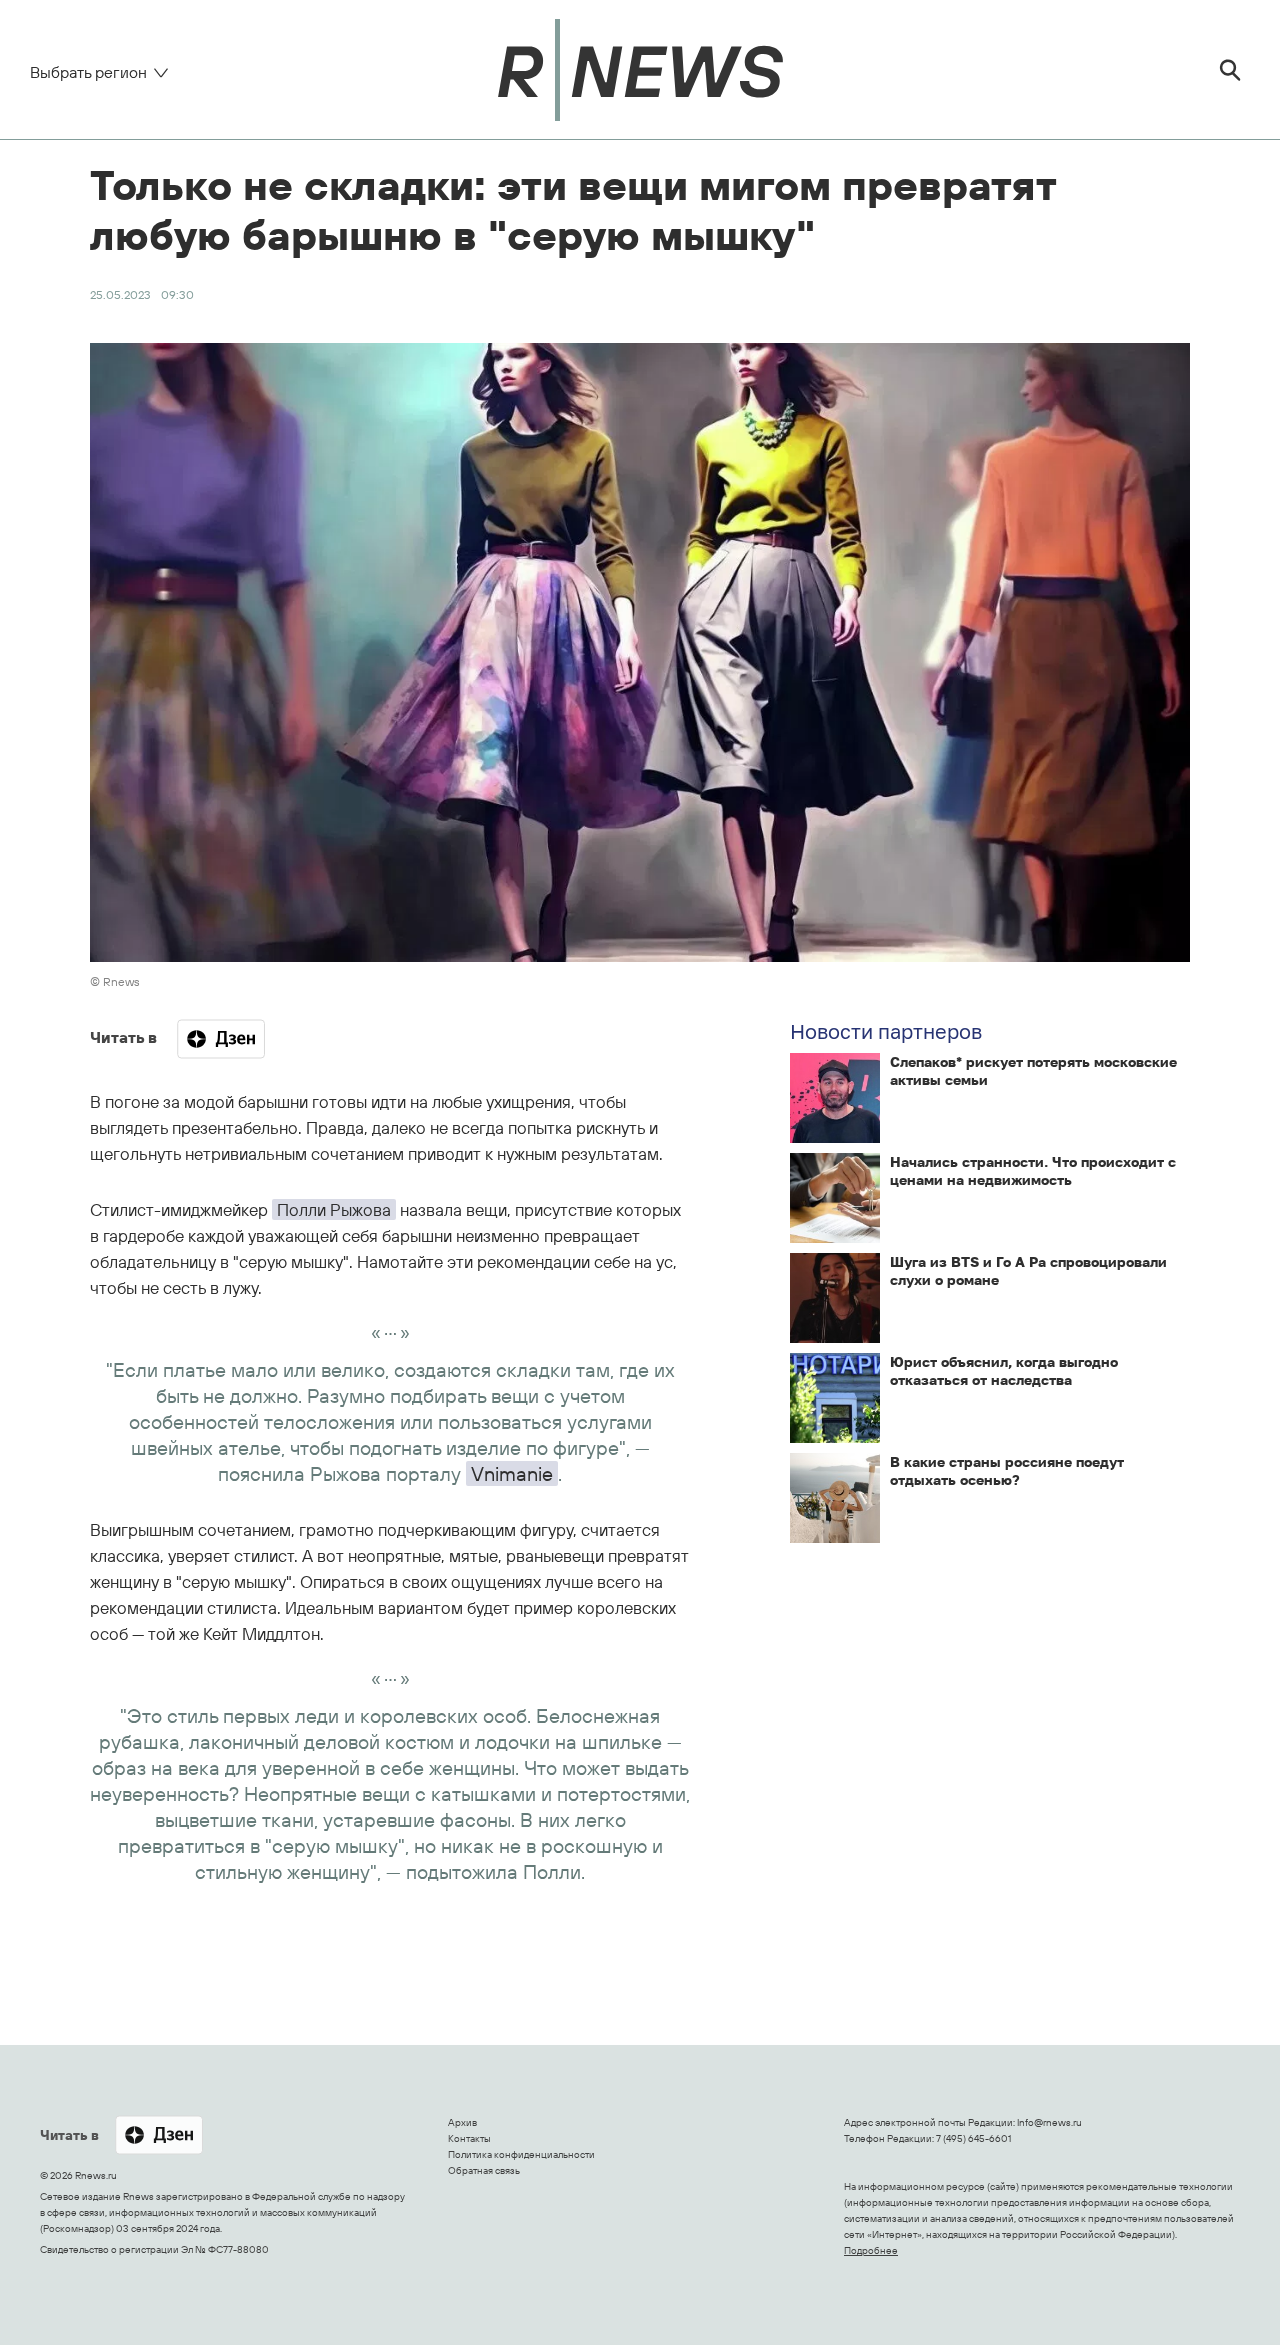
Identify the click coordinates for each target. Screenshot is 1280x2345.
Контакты (469, 2138)
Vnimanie (512, 1473)
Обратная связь (484, 2170)
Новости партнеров (886, 1031)
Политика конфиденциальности (521, 2154)
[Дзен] (221, 1039)
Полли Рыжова (334, 1209)
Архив (462, 2122)
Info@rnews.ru (1049, 2122)
